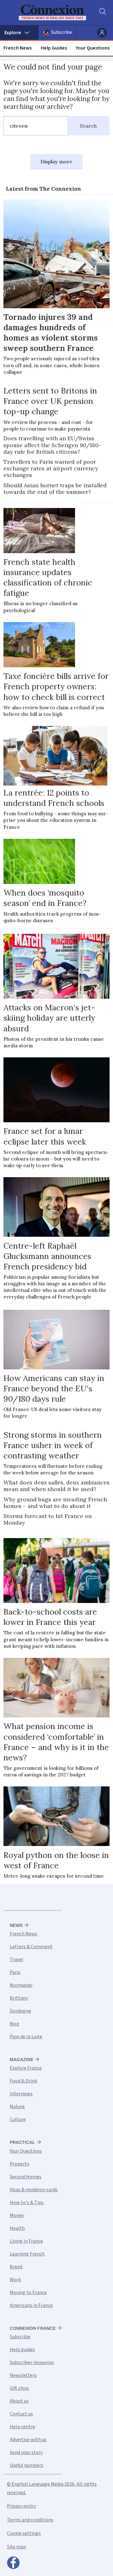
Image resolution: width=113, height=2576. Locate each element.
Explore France (26, 2068)
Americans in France (31, 2305)
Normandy (21, 1985)
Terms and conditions (30, 2520)
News (16, 1925)
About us (19, 2401)
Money (17, 2215)
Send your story (26, 2452)
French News (18, 48)
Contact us (21, 2414)
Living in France (26, 2241)
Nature (17, 2107)
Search (88, 126)
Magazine (22, 2060)
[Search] (102, 13)
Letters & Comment (31, 1947)
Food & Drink (23, 2081)
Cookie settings (24, 2533)
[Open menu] (19, 33)
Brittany (19, 1998)
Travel (16, 1960)
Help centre (22, 2427)
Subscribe (62, 32)
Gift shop (19, 2388)
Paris (15, 1972)
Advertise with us (28, 2440)
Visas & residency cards (34, 2190)
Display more (56, 161)
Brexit (16, 2267)
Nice (14, 2024)
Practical (22, 2142)
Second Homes (26, 2177)
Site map (16, 2547)
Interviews (21, 2094)
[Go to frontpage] (52, 13)
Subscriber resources (32, 2362)
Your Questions (93, 48)
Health (17, 2228)
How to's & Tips (27, 2203)
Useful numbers (27, 2465)
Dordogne (20, 2011)
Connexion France (33, 2328)
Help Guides (54, 48)
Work (15, 2280)
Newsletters (23, 2375)
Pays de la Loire (26, 2037)
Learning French (27, 2254)
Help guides (22, 2350)
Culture (18, 2119)
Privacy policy (22, 2506)
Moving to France (28, 2293)
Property (19, 2164)
